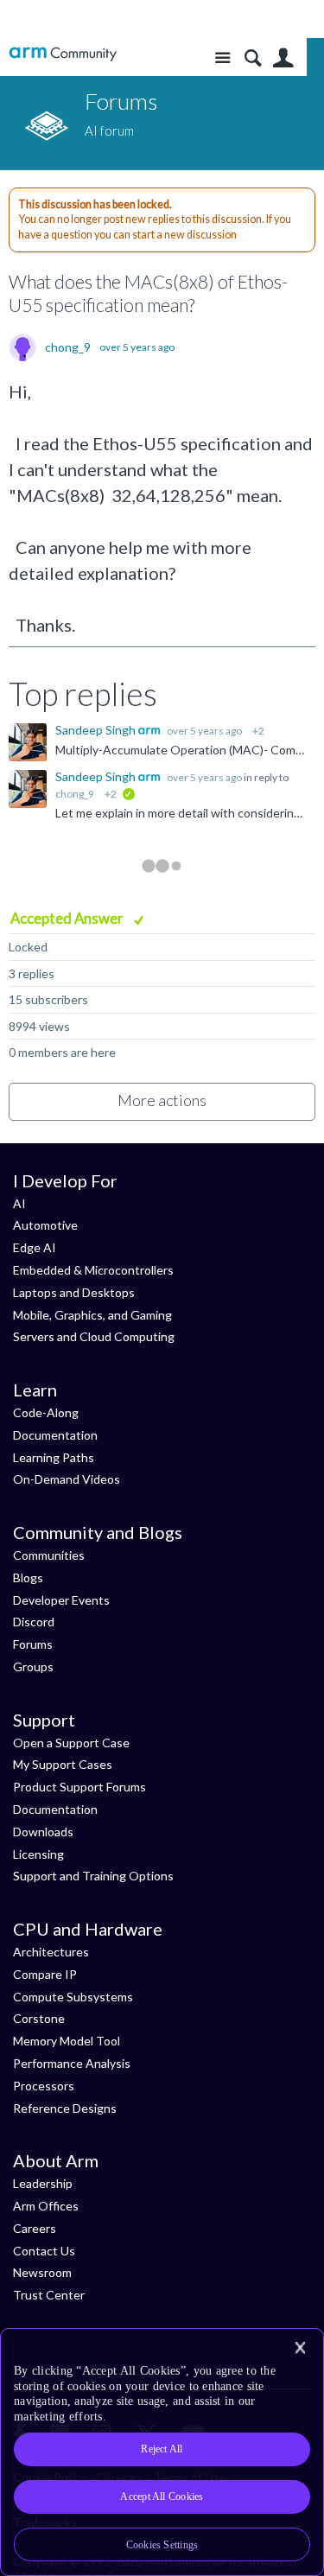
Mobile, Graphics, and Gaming (92, 1315)
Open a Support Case (71, 1743)
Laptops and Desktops (74, 1292)
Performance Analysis (72, 2063)
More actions (162, 1100)
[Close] (300, 2348)
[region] (162, 2452)
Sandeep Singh (97, 730)
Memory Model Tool (67, 2041)
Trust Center (49, 2295)
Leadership (43, 2183)
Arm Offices (46, 2206)
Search (253, 58)
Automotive (45, 1225)
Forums (33, 1644)
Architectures (51, 1952)
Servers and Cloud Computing (94, 1336)
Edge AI (35, 1247)
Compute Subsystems (73, 1997)
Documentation (55, 1435)
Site (222, 58)
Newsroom (42, 2272)
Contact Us (44, 2251)
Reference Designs (65, 2108)
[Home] (63, 54)
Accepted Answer (68, 918)
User (283, 58)
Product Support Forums (79, 1787)
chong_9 (68, 347)
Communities (49, 1555)
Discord (34, 1622)
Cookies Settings (162, 2545)
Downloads (43, 1832)
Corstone (39, 2018)
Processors (44, 2086)
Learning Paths (54, 1457)
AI (19, 1203)
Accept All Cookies (162, 2496)
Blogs (28, 1577)
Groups (33, 1666)
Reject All (162, 2449)
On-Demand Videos (67, 1479)
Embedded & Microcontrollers (93, 1270)
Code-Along (46, 1412)
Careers (35, 2228)
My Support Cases (63, 1764)
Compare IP (45, 1974)
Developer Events (61, 1600)
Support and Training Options (93, 1876)
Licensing (38, 1854)
